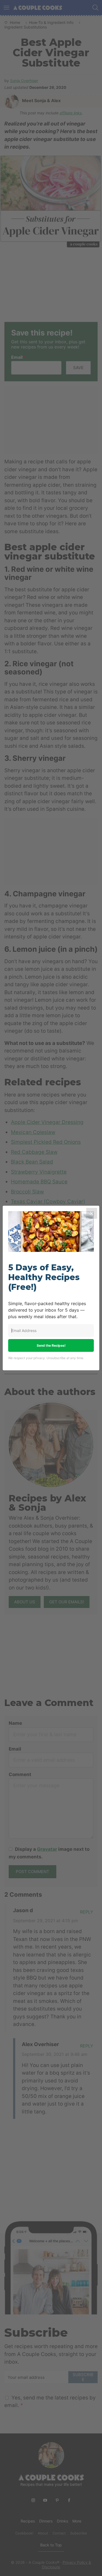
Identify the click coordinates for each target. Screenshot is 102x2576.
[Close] (92, 1213)
